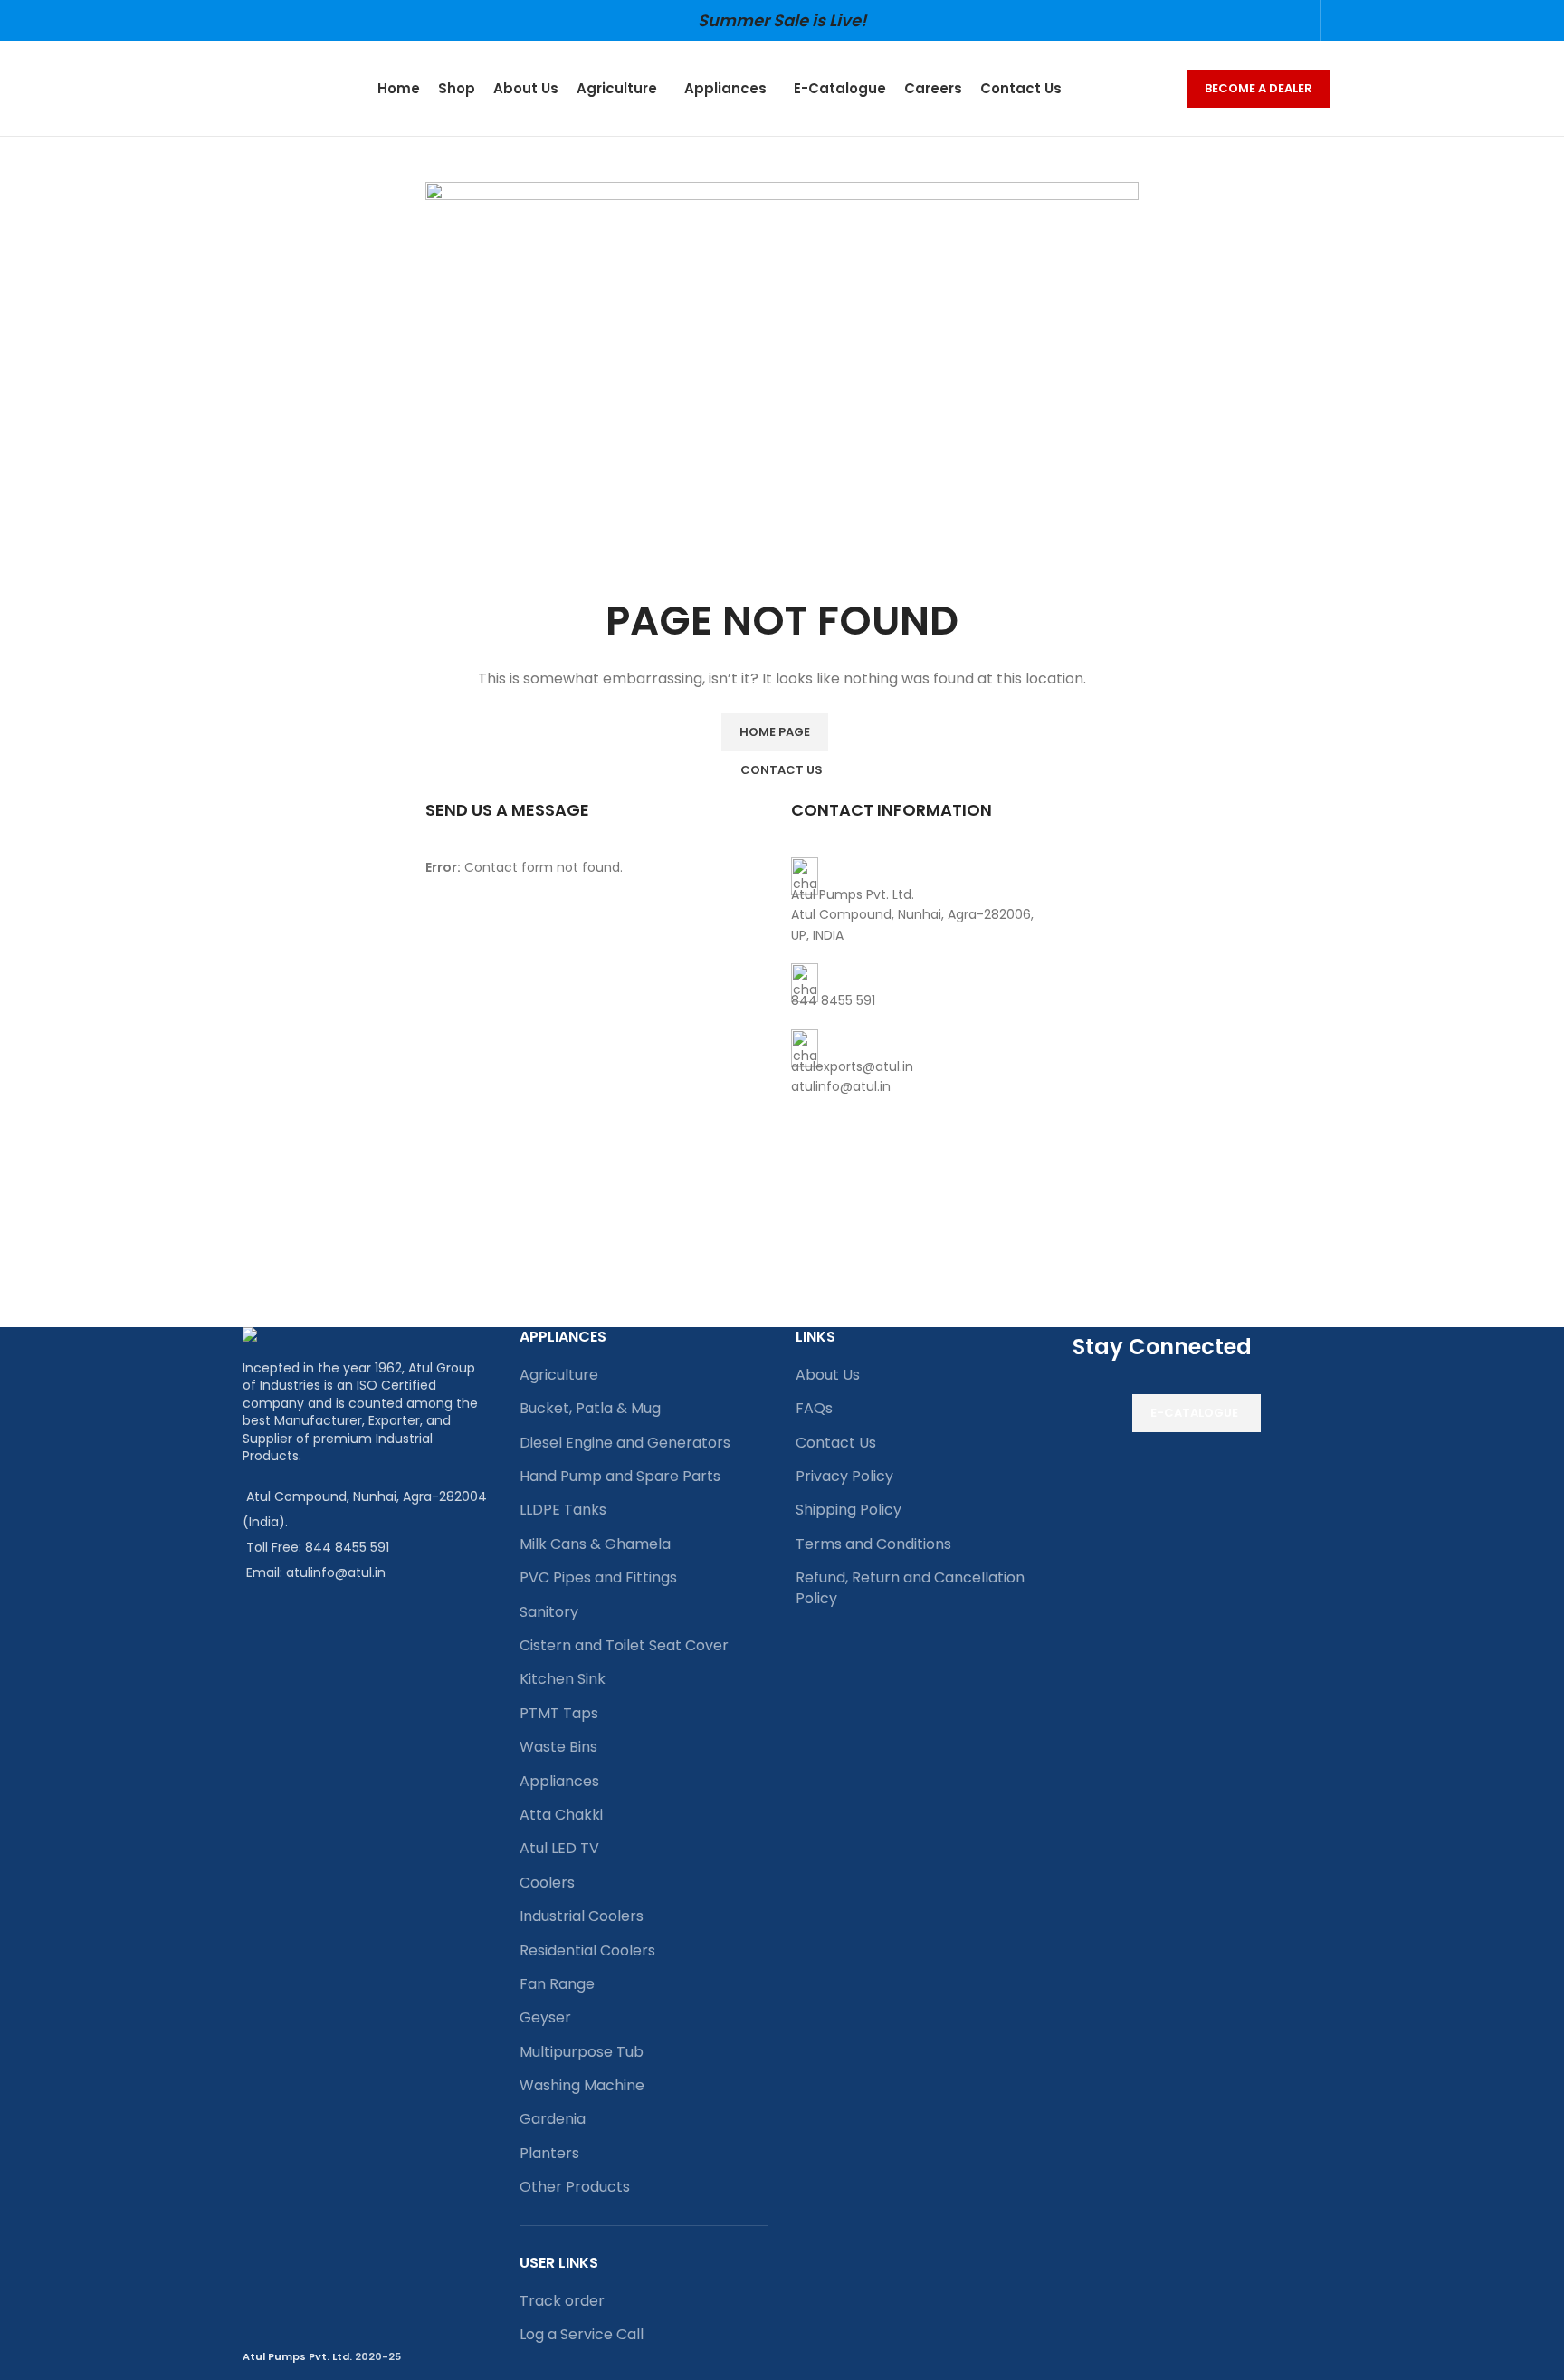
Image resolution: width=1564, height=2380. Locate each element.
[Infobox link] (965, 901)
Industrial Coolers (582, 1916)
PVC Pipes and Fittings (598, 1577)
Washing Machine (582, 2085)
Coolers (547, 1883)
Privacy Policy (844, 1476)
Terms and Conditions (873, 1544)
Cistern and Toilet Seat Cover (624, 1645)
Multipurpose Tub (582, 2052)
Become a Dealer (1259, 88)
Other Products (575, 2187)
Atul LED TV (559, 1848)
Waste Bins (558, 1747)
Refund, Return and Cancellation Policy (910, 1587)
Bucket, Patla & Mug (590, 1408)
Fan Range (557, 1984)
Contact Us (836, 1443)
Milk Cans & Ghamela (595, 1544)
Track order (562, 2301)
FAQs (814, 1408)
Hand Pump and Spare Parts (620, 1476)
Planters (549, 2153)
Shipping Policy (849, 1510)
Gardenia (553, 2119)
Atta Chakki (561, 1815)
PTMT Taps (559, 1713)
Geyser (545, 2017)
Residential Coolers (587, 1950)
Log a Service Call (582, 2334)
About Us (828, 1375)
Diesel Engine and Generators (625, 1443)
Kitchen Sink (563, 1679)
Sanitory (549, 1612)
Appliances (559, 1781)
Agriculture (559, 1375)
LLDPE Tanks (563, 1510)
